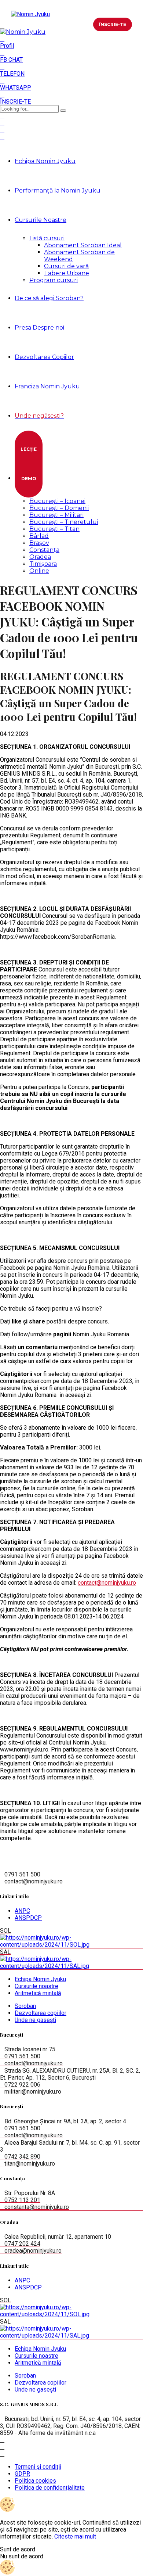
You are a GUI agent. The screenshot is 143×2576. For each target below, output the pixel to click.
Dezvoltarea (44, 357)
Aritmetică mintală (38, 1993)
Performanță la (58, 191)
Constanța (44, 550)
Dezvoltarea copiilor (41, 2013)
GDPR (22, 2474)
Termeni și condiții (38, 2467)
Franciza (47, 386)
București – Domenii (59, 508)
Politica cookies (35, 2481)
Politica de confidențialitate (50, 2488)
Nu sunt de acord (22, 2556)
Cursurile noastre (36, 1986)
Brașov (39, 543)
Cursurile (41, 220)
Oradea (40, 557)
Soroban (25, 2006)
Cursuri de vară (66, 266)
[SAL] (71, 1966)
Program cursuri (54, 280)
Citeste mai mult (75, 2537)
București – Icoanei (57, 501)
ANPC (22, 1911)
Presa (39, 328)
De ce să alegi (49, 298)
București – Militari (56, 515)
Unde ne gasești (35, 2020)
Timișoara (43, 564)
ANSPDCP (28, 1918)
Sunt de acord (18, 2549)
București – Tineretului (64, 522)
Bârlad (39, 536)
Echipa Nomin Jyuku (45, 161)
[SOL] (71, 1945)
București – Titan (54, 529)
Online (39, 571)
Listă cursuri (47, 238)
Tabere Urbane (67, 273)
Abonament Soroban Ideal (83, 245)
